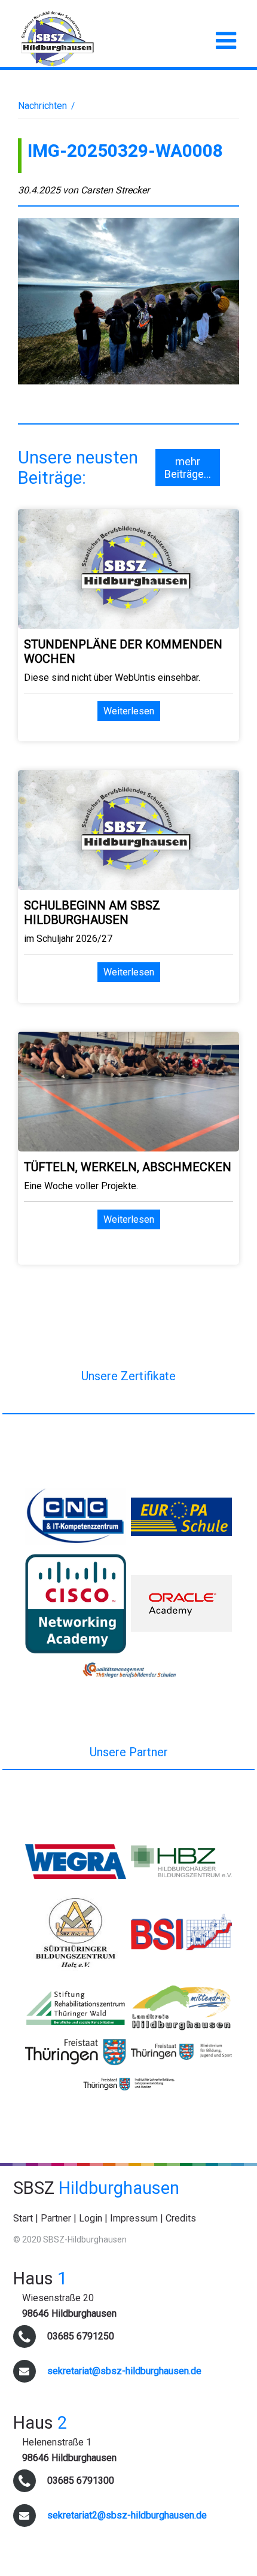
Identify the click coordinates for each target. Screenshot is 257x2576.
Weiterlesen (129, 711)
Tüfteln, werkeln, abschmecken (128, 1167)
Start (23, 2218)
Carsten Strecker (115, 190)
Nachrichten (42, 106)
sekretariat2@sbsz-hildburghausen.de (127, 2515)
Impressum (134, 2218)
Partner (56, 2218)
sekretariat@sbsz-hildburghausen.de (124, 2371)
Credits (181, 2218)
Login (91, 2218)
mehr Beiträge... (188, 468)
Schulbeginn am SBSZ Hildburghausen (92, 913)
